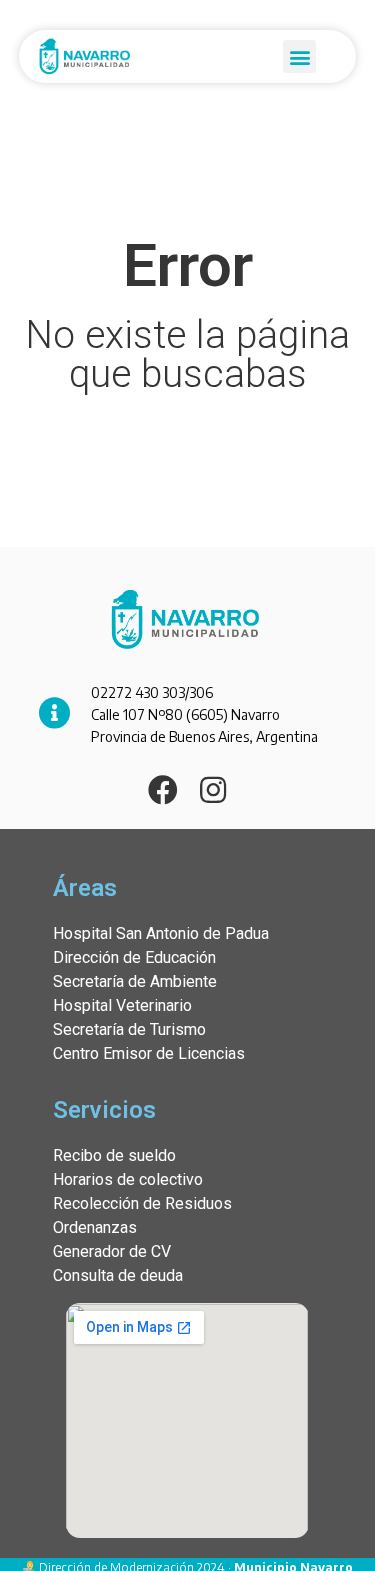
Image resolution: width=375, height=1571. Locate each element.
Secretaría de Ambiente (135, 981)
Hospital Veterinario (122, 1005)
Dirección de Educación (134, 957)
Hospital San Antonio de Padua (161, 933)
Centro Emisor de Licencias (149, 1053)
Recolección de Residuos (142, 1203)
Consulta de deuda (118, 1275)
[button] (299, 56)
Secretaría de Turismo (129, 1029)
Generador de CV (112, 1251)
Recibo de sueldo (114, 1155)
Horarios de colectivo (128, 1179)
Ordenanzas (95, 1227)
